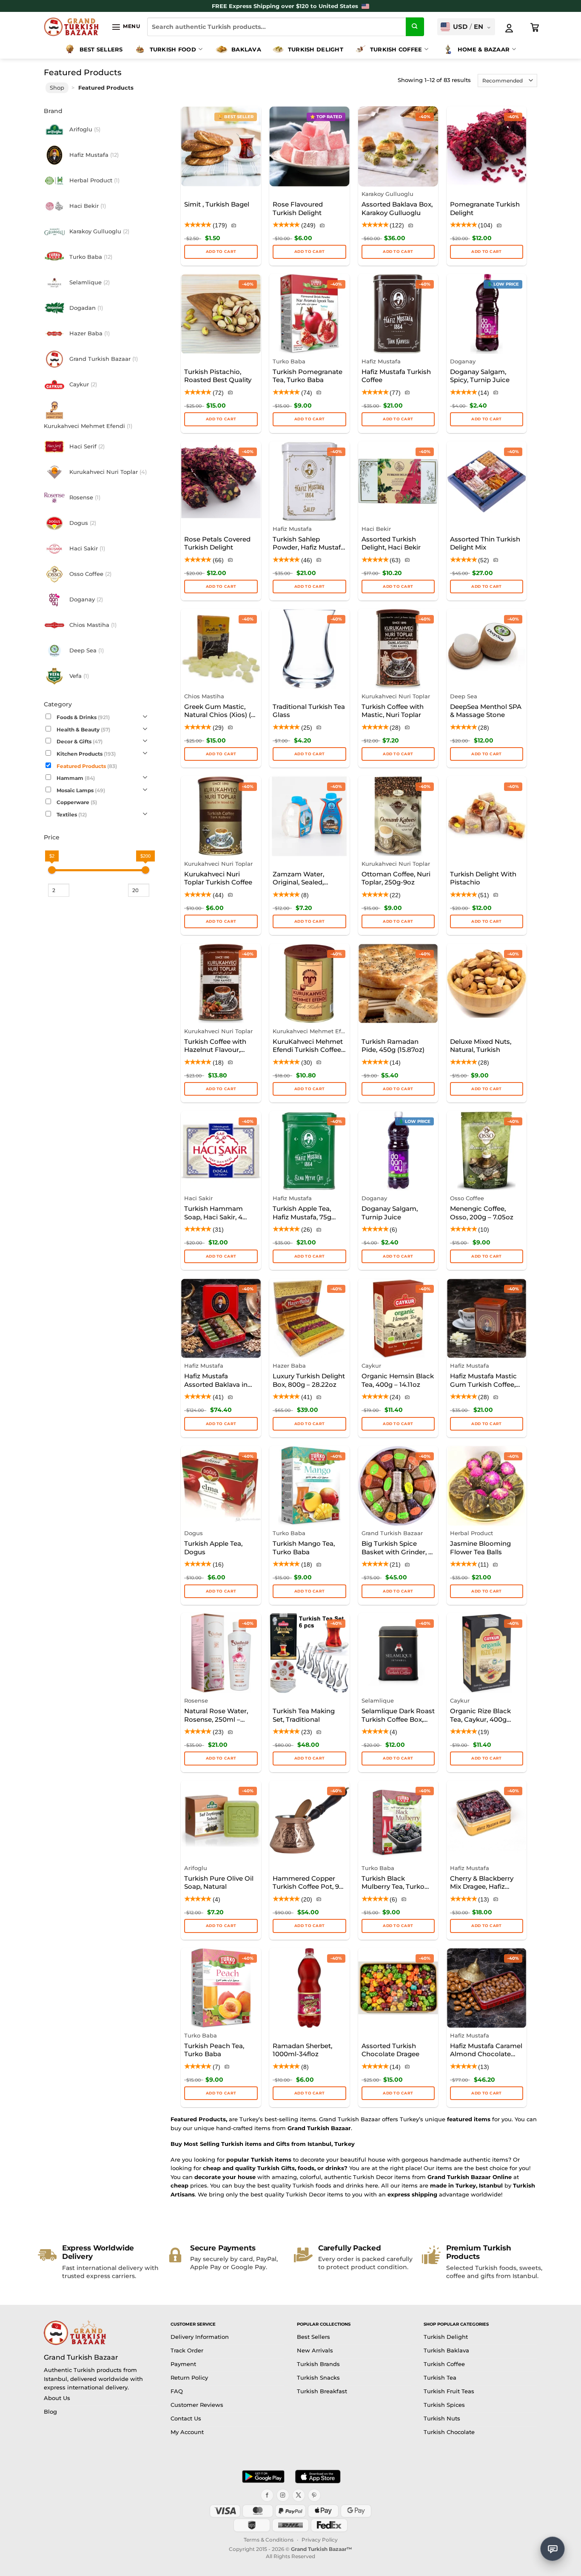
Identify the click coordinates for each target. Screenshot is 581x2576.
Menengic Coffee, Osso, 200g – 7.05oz (482, 1213)
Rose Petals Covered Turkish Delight (217, 543)
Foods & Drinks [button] (83, 718)
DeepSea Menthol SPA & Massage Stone (486, 711)
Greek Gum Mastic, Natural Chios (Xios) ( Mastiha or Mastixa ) (218, 711)
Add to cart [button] (221, 251)
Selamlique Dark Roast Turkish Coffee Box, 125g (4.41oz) (398, 1716)
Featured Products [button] (87, 766)
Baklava (246, 49)
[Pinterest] (314, 2495)
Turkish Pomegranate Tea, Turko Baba (308, 376)
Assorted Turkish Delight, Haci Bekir (391, 543)
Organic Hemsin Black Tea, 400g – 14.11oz (398, 1380)
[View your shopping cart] (535, 28)
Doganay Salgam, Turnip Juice (390, 1213)
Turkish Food (173, 49)
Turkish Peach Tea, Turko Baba (214, 2050)
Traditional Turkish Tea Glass (309, 711)
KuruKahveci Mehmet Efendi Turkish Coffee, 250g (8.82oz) (308, 1046)
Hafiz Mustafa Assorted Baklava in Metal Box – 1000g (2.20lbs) (216, 1381)
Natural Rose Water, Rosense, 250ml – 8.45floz (216, 1716)
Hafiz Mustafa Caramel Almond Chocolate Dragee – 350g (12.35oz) (486, 2051)
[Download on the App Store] (318, 2477)
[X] (299, 2495)
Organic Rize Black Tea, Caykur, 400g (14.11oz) (480, 1716)
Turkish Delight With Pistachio (483, 878)
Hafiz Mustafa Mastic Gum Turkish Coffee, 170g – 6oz (483, 1381)
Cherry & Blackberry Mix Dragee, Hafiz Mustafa (482, 1883)
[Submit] (415, 27)
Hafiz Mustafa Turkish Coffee (396, 376)
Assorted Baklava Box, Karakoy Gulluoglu (397, 208)
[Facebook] (267, 2495)
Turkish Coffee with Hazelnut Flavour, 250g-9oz (215, 1046)
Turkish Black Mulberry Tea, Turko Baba (393, 1883)
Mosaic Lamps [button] (81, 791)
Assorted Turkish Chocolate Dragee (390, 2050)
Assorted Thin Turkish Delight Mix (485, 543)
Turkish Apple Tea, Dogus (213, 1548)
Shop (57, 88)
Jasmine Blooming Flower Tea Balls (480, 1548)
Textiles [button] (72, 815)
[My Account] (509, 28)
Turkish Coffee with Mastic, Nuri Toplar (393, 711)
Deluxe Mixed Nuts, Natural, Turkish (481, 1046)
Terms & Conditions (269, 2540)
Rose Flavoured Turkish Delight (298, 208)
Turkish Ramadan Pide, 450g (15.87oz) (393, 1046)
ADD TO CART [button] (309, 251)
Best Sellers (101, 49)
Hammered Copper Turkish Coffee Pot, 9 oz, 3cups (306, 1883)
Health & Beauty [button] (83, 730)
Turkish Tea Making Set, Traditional (304, 1715)
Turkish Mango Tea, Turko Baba (304, 1548)
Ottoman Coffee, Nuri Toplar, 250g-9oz (396, 878)
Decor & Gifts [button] (80, 742)
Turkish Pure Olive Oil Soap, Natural (219, 1883)
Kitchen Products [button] (86, 754)
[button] (126, 27)
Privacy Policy (320, 2540)
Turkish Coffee (396, 49)
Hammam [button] (76, 779)
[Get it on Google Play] (263, 2477)
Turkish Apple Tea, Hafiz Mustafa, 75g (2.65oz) (302, 1213)
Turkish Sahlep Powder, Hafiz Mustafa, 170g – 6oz (309, 544)
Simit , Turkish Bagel (217, 204)
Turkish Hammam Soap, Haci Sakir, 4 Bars (214, 1213)
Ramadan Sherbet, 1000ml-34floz (302, 2050)
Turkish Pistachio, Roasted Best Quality (218, 376)
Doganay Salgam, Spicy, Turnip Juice (480, 376)
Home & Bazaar (484, 49)
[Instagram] (283, 2495)
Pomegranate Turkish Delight (485, 208)
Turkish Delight (316, 49)
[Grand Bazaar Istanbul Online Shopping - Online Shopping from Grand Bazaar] (71, 27)
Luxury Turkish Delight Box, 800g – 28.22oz (309, 1380)
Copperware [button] (77, 803)
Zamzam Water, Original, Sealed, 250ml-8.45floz (298, 879)
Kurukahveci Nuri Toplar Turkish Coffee (218, 878)
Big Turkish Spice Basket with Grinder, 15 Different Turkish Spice (398, 1548)
